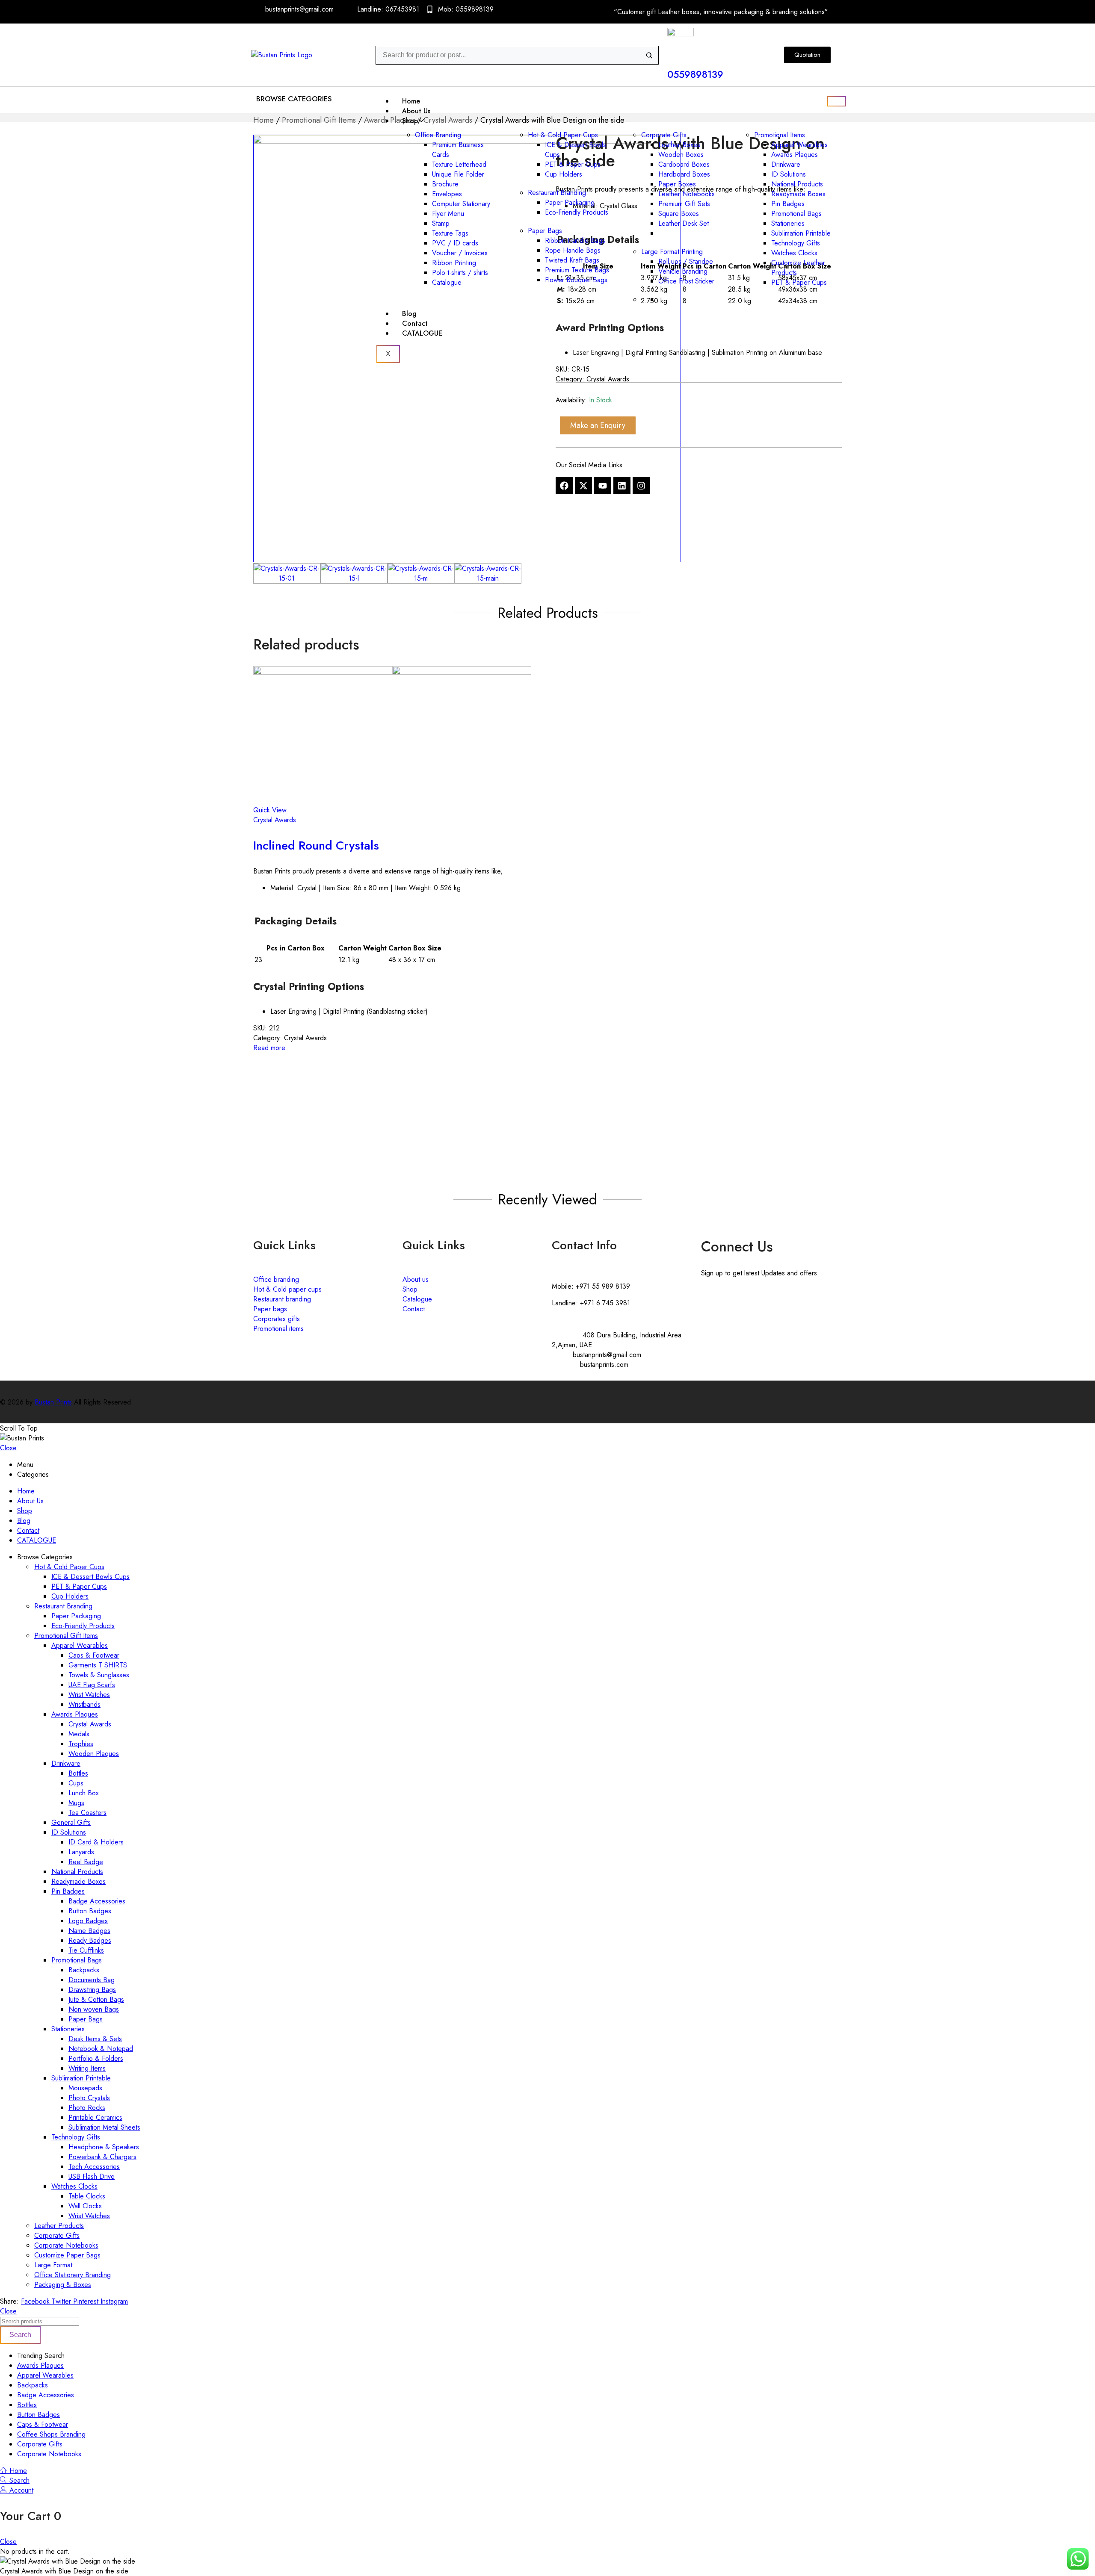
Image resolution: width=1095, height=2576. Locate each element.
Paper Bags (545, 231)
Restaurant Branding (557, 193)
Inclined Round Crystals (316, 845)
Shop (410, 121)
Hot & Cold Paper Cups (563, 135)
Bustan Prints (53, 1402)
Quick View (270, 810)
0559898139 (695, 74)
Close (8, 1448)
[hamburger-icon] (837, 101)
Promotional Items (780, 135)
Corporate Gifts (664, 135)
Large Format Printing (672, 252)
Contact (415, 323)
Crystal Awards (275, 820)
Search (20, 2335)
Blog (409, 314)
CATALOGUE (422, 333)
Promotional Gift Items (319, 120)
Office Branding (438, 135)
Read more (269, 1048)
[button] (296, 99)
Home (411, 101)
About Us (416, 111)
